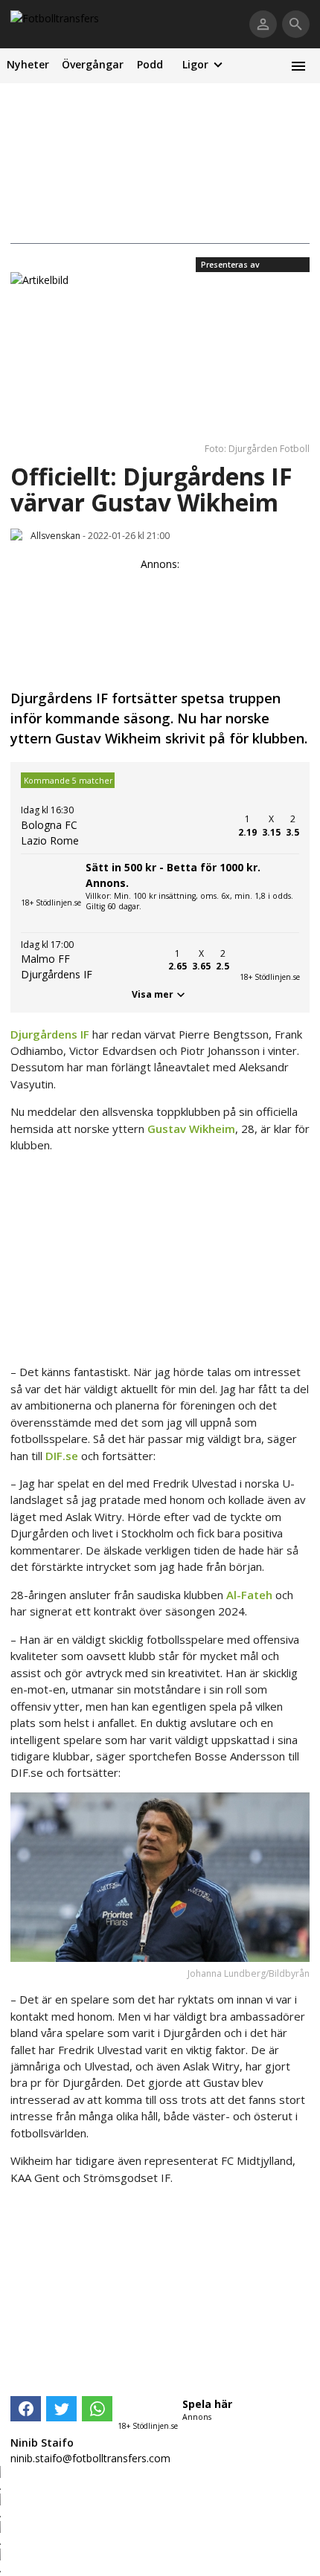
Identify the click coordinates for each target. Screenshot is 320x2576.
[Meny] (298, 66)
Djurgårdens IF (50, 1034)
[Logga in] (263, 24)
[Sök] (296, 24)
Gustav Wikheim (191, 1129)
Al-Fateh (249, 1595)
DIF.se (62, 1456)
